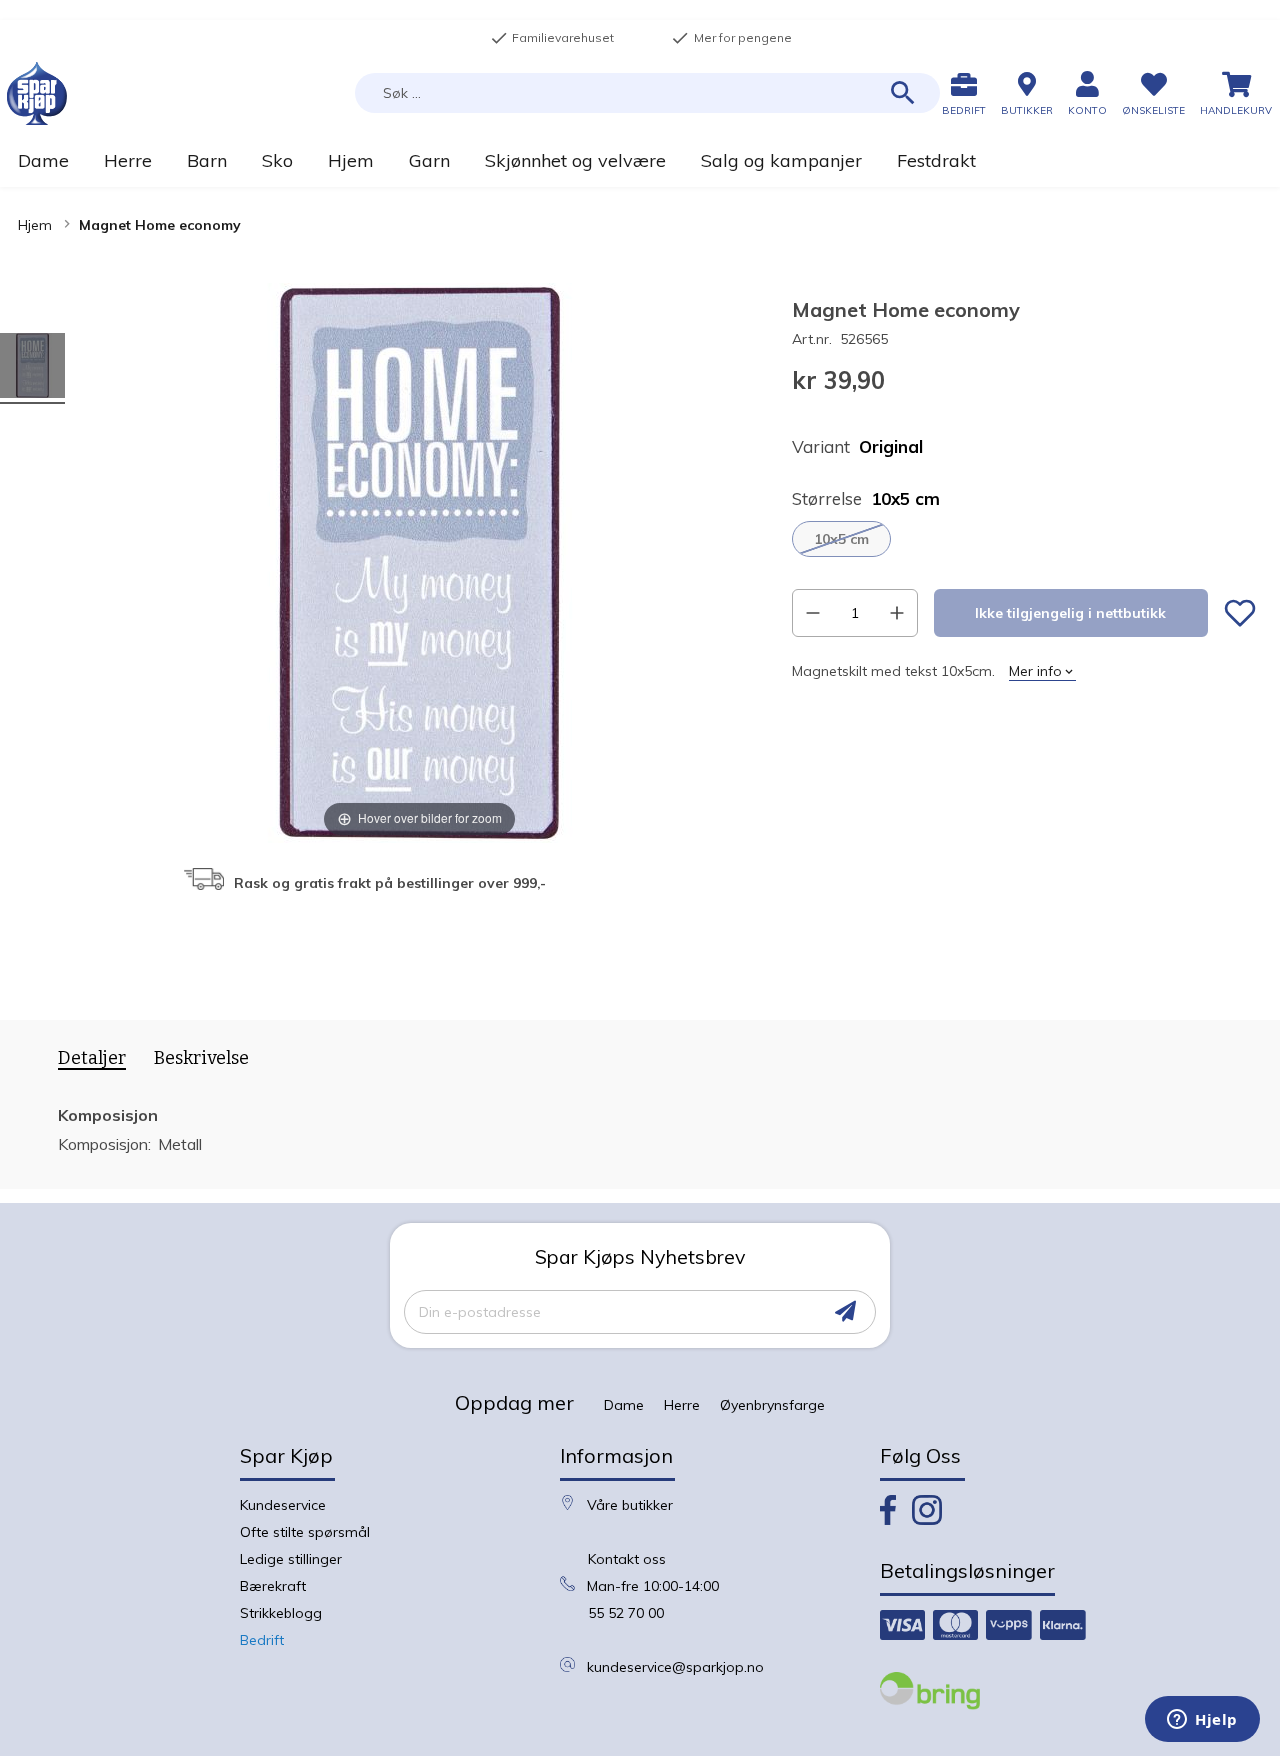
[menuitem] (43, 160)
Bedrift (262, 1640)
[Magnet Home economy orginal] (32, 368)
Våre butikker (630, 1505)
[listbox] (1024, 539)
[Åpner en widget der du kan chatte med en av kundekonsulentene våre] (1202, 1721)
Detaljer (92, 1058)
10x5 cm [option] (841, 539)
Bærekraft (273, 1586)
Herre (682, 1405)
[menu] (640, 160)
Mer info (1035, 671)
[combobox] (647, 93)
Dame (624, 1405)
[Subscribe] (845, 1311)
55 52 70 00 (626, 1613)
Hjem (35, 225)
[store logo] (37, 93)
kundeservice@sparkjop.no (675, 1667)
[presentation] (85, 1062)
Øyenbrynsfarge (772, 1405)
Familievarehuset (552, 38)
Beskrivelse (201, 1058)
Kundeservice (283, 1505)
